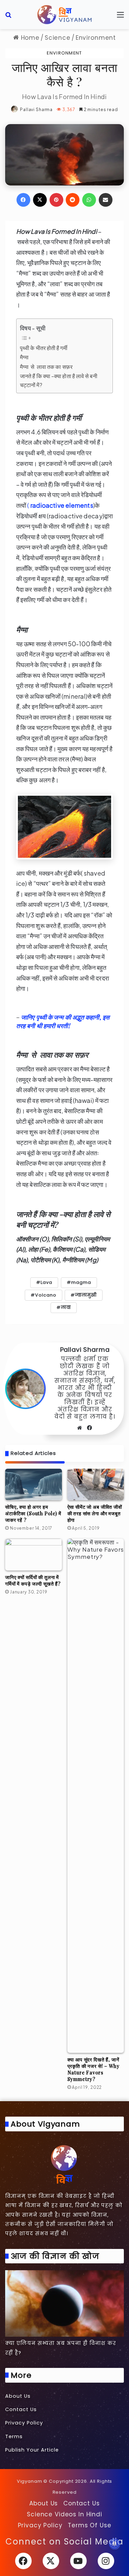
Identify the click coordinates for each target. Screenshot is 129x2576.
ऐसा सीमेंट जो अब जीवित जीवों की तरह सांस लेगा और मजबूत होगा (95, 1513)
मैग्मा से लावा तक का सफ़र (46, 367)
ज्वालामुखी (86, 1295)
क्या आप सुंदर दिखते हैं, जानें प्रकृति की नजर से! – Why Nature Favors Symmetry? (94, 2069)
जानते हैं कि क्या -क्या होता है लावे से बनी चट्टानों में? (59, 380)
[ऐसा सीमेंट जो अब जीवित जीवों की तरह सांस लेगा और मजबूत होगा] (96, 1485)
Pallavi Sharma (36, 110)
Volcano (46, 1295)
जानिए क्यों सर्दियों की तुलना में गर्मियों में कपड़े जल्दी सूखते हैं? (33, 1580)
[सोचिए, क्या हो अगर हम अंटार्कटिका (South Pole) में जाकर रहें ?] (34, 1485)
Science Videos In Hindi (64, 2514)
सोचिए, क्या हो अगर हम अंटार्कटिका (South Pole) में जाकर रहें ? (33, 1513)
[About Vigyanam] (64, 2164)
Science (58, 38)
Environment (96, 38)
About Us (18, 2396)
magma (81, 1282)
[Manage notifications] (115, 2544)
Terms (14, 2436)
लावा (66, 1307)
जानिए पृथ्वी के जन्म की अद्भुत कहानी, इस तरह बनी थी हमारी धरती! (63, 1021)
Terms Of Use (89, 2525)
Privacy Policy (24, 2423)
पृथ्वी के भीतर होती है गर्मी (44, 348)
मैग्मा (24, 357)
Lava (46, 1282)
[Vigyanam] (65, 15)
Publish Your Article (32, 2450)
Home (29, 38)
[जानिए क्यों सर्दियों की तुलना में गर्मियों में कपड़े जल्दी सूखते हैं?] (34, 1555)
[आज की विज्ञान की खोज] (64, 2303)
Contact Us (21, 2409)
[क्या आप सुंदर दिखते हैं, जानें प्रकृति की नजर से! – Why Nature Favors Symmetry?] (96, 1796)
